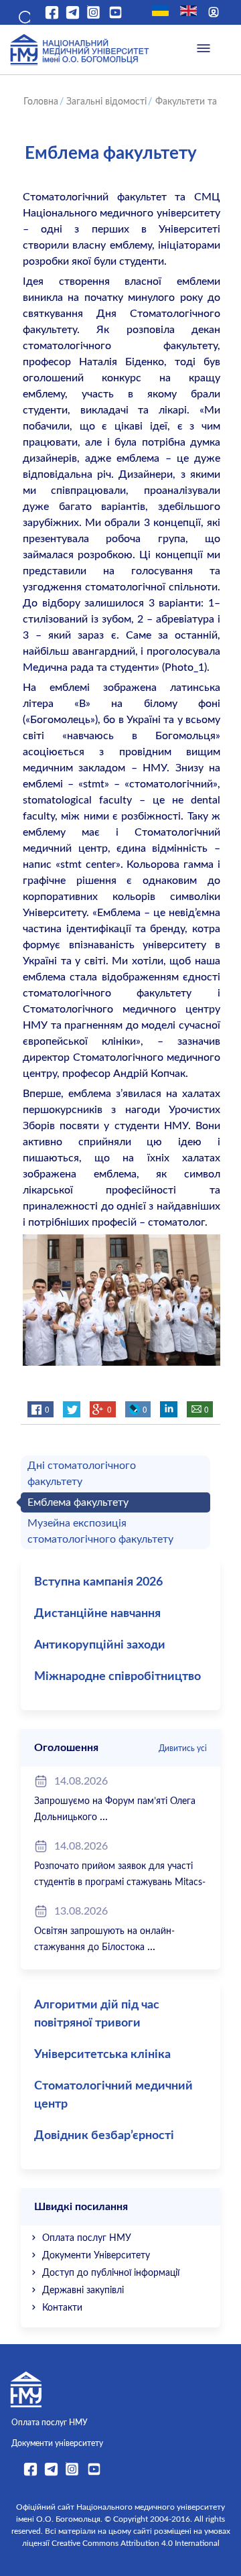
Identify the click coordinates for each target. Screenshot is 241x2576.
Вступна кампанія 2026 (98, 1582)
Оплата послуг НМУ (87, 2238)
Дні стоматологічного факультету (82, 1474)
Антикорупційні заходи (100, 1645)
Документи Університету (96, 2256)
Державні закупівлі (83, 2291)
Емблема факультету (78, 1502)
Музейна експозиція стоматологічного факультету (100, 1531)
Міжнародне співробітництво (117, 1677)
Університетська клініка (102, 2055)
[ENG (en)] (188, 11)
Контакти (62, 2308)
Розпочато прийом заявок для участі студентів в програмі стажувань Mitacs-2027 (120, 1882)
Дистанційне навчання (97, 1614)
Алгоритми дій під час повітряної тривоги (97, 2014)
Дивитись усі (183, 1748)
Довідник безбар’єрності (104, 2136)
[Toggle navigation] (204, 50)
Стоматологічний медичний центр (113, 2095)
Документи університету (57, 2443)
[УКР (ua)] (160, 11)
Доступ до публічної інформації (111, 2273)
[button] (23, 15)
